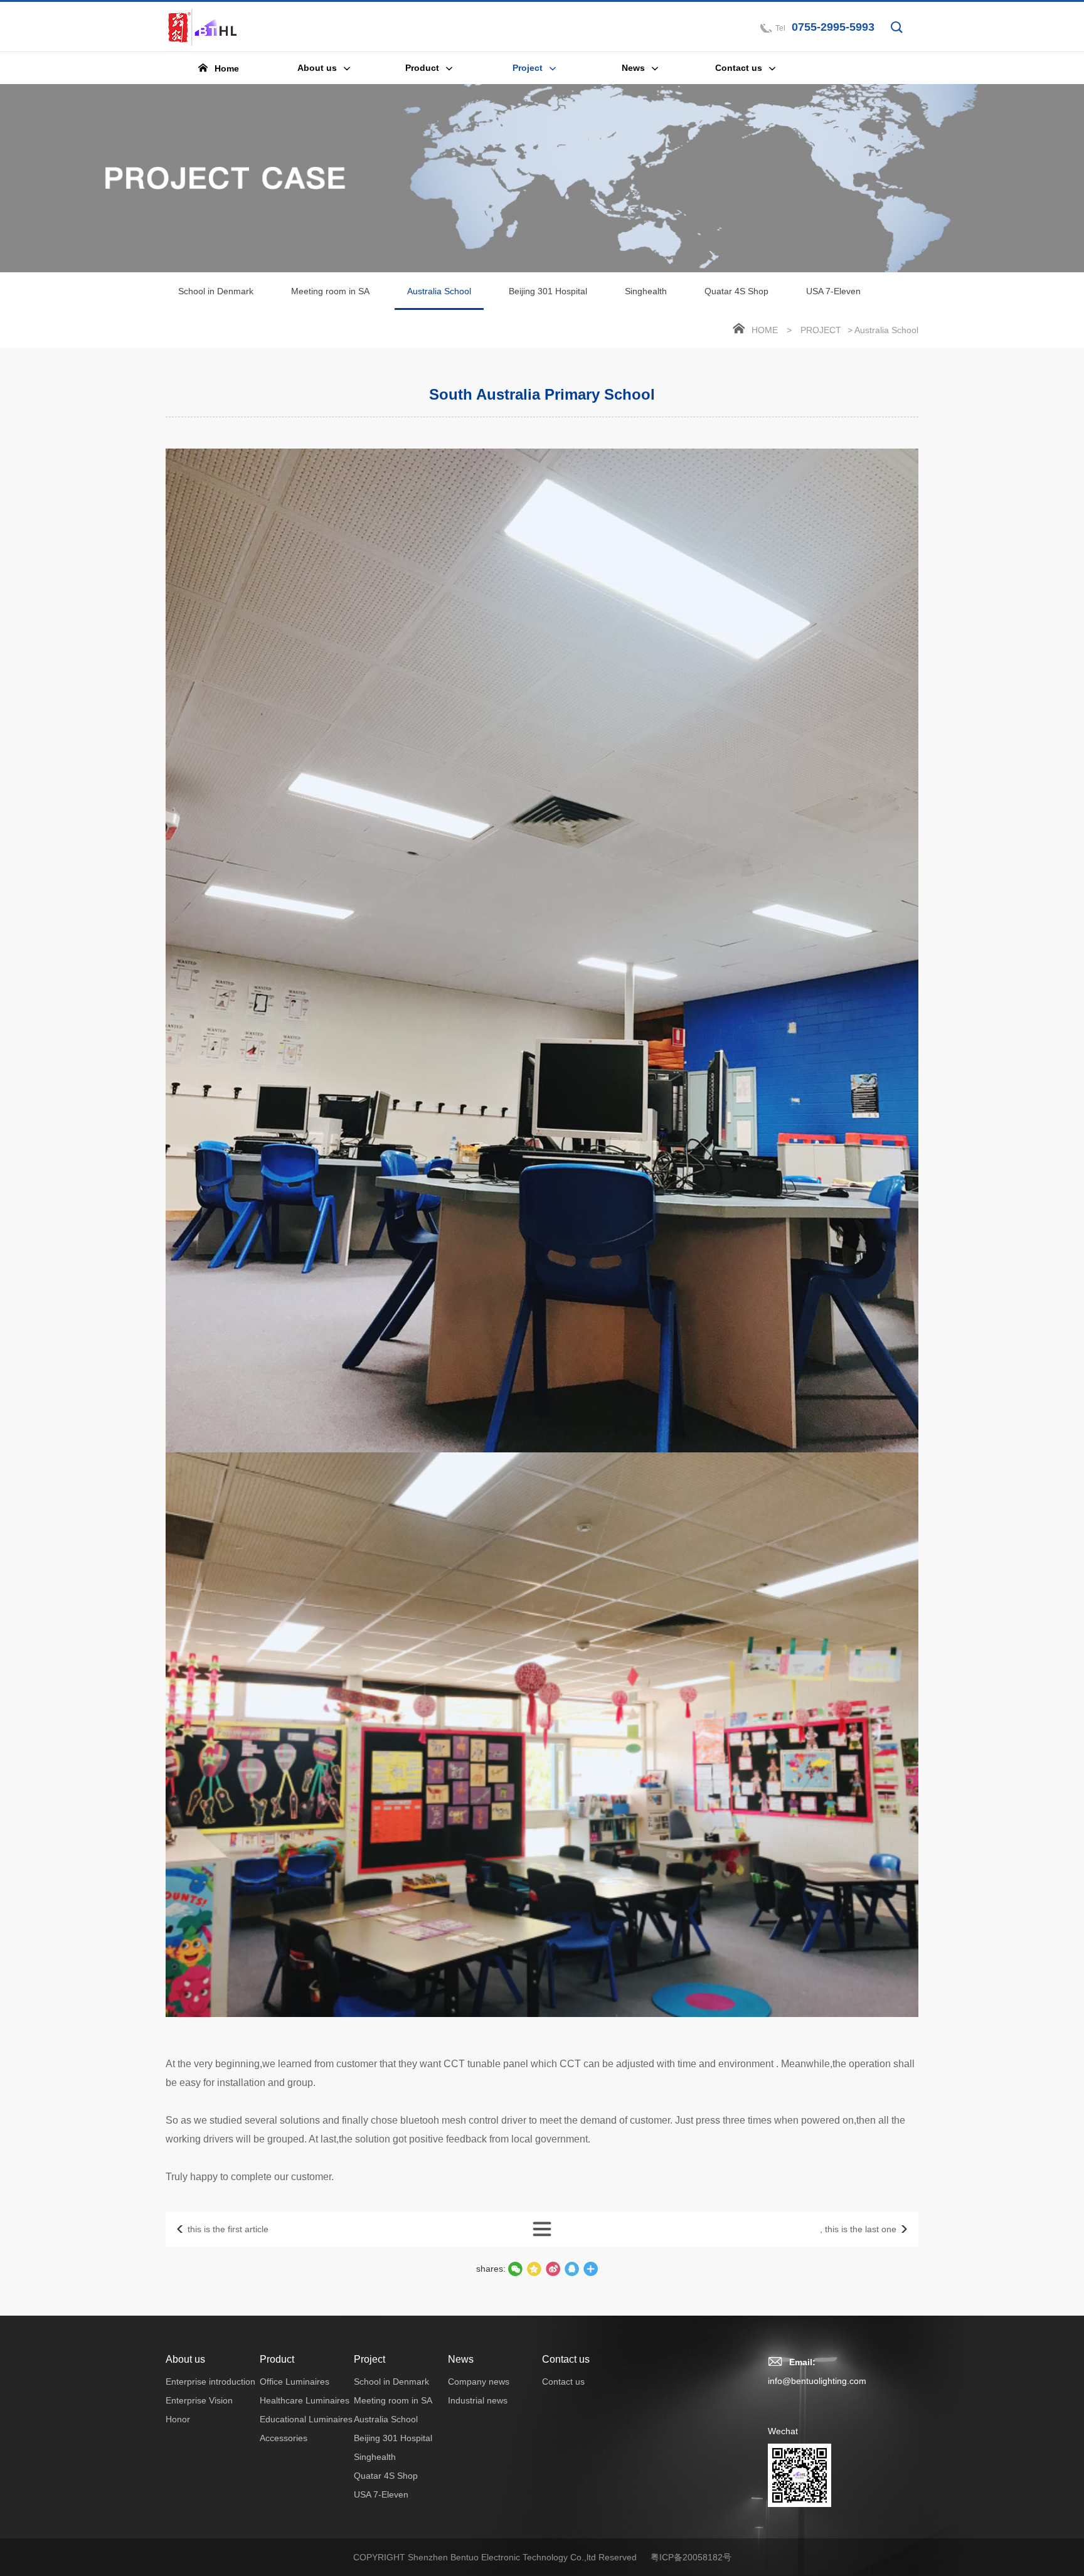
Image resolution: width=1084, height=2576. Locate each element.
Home (765, 330)
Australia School (439, 291)
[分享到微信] (515, 2269)
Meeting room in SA (330, 291)
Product (277, 2359)
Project (821, 330)
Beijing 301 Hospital (548, 291)
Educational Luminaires (306, 2419)
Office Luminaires (295, 2382)
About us (185, 2359)
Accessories (284, 2438)
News (461, 2359)
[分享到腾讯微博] (534, 2269)
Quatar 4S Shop (736, 291)
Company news (479, 2382)
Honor (178, 2419)
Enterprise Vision (199, 2400)
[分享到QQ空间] (571, 2269)
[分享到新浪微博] (553, 2269)
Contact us (566, 2359)
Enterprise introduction (210, 2382)
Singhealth (646, 291)
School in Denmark (216, 291)
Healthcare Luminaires (305, 2400)
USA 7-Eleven (833, 291)
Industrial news (478, 2400)
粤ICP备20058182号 (691, 2557)
